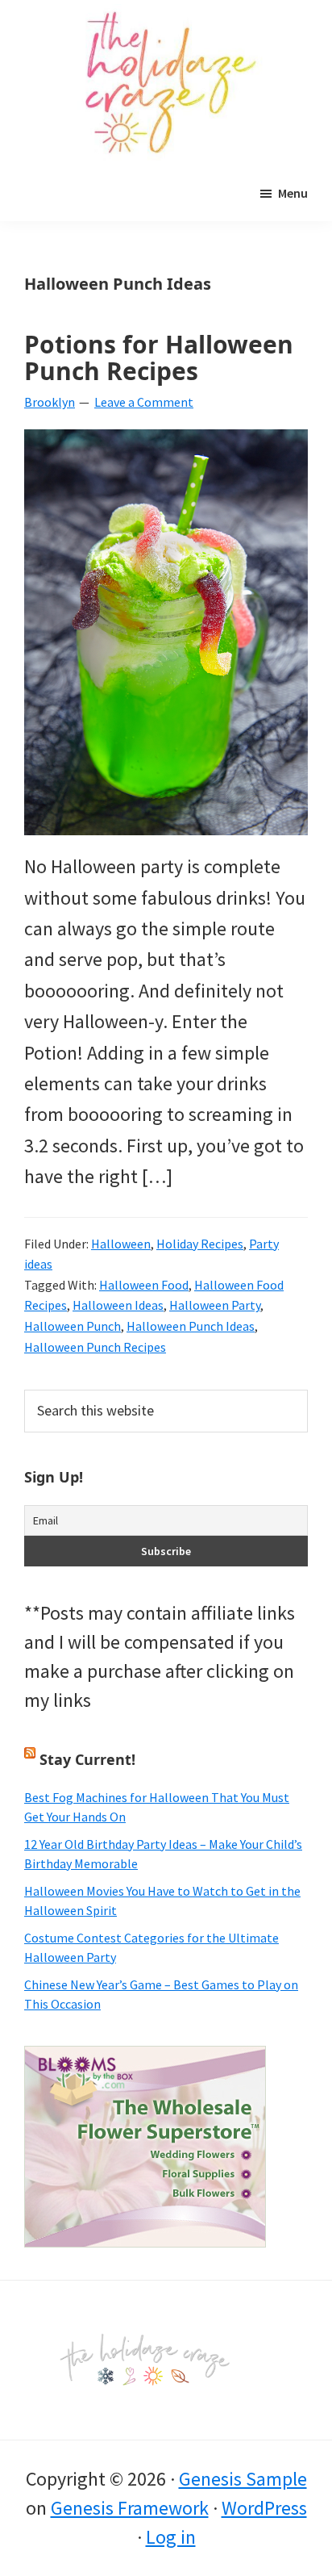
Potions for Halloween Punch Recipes (159, 358)
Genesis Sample (243, 2479)
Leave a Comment (144, 402)
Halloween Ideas (118, 1305)
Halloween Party (215, 1305)
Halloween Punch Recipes (95, 1347)
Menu (293, 193)
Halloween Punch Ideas (191, 1326)
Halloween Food (144, 1285)
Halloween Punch (73, 1326)
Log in (171, 2537)
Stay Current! (87, 1759)
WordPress (264, 2508)
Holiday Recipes (200, 1244)
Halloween (121, 1244)
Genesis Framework (130, 2508)
